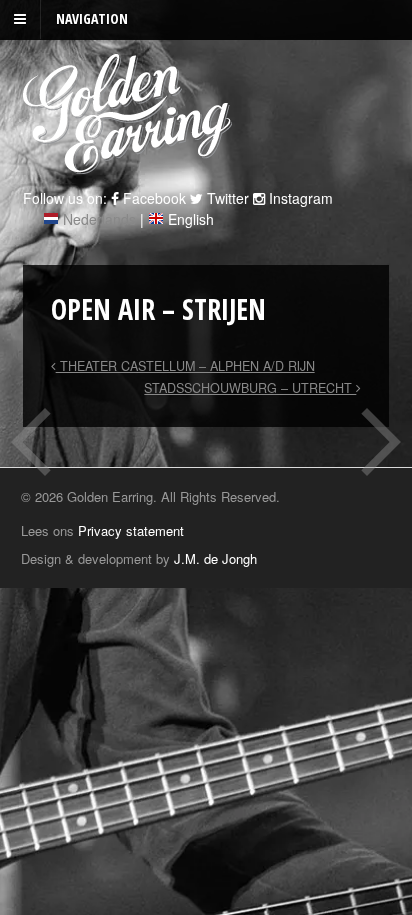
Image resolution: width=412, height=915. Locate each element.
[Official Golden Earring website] (130, 163)
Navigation (92, 18)
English (191, 219)
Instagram (299, 198)
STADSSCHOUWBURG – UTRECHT (250, 388)
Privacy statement (131, 530)
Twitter (226, 198)
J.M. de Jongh (215, 558)
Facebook (152, 198)
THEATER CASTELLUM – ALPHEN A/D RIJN (185, 366)
